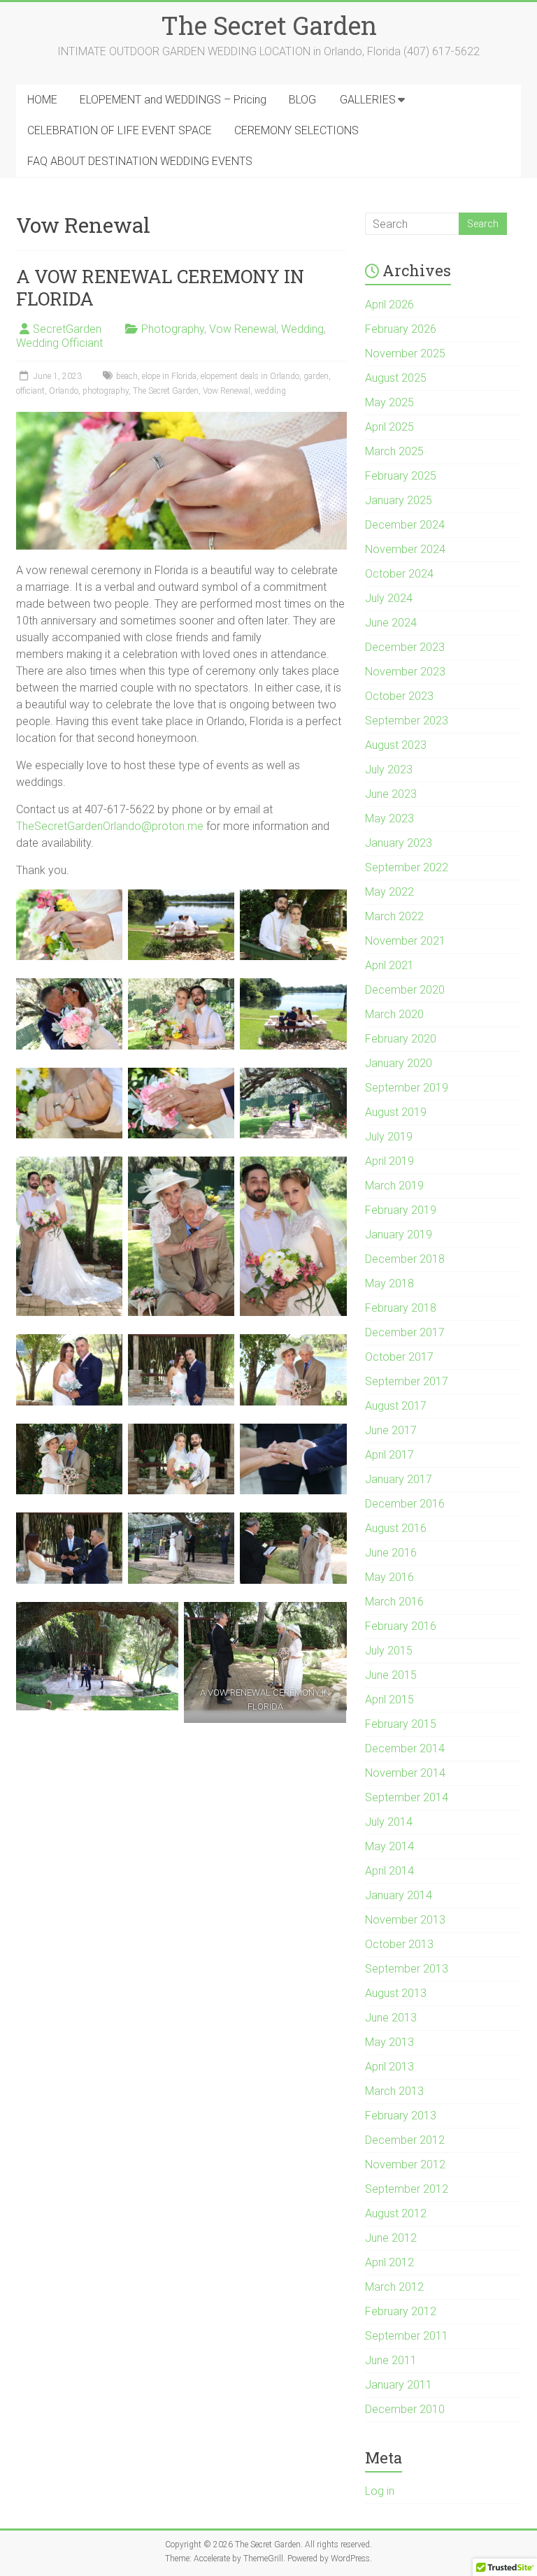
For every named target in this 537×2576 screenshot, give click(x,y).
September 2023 (407, 721)
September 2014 (407, 1797)
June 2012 (391, 2238)
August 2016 (396, 1528)
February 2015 (401, 1724)
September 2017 (407, 1381)
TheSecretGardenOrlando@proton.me (110, 826)
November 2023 (405, 672)
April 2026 (389, 305)
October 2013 (399, 1944)
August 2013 (396, 1993)
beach (127, 376)
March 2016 (394, 1602)
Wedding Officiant (59, 343)
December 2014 (405, 1748)
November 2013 (405, 1920)
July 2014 (389, 1822)
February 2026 (401, 329)
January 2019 (399, 1235)
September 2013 (407, 1969)
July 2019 (389, 1137)
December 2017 (405, 1332)
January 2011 (399, 2385)
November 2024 (405, 549)
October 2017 (399, 1357)
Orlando (64, 391)
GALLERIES (368, 100)
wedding (270, 391)
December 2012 (405, 2140)
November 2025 (405, 353)
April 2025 (389, 427)
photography (106, 391)
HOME (42, 100)
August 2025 (396, 378)
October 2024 (399, 574)
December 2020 (405, 990)
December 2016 (405, 1504)
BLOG (302, 100)
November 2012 (405, 2164)
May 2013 (389, 2042)
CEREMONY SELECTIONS (296, 130)
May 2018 (389, 1283)
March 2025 (394, 451)
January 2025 (399, 500)
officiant (30, 391)
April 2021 (389, 965)
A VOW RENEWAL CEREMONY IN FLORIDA (160, 287)
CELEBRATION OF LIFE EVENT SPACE (120, 130)
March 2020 (394, 1014)
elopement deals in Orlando (250, 376)
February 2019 (401, 1210)
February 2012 (401, 2311)
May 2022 (389, 892)
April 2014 (389, 1871)
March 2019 (394, 1186)
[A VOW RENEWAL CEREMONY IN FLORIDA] (181, 418)
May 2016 (389, 1577)
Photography (173, 329)
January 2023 (399, 843)
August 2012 (396, 2213)
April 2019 (389, 1161)
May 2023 (389, 818)
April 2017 (389, 1455)
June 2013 (391, 2018)
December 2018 (405, 1259)
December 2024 (405, 525)
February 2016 (401, 1626)
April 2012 (389, 2262)
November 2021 (405, 941)
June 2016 (391, 1553)
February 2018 (401, 1308)
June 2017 (391, 1430)
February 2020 (401, 1039)
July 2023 (389, 770)
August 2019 (396, 1112)
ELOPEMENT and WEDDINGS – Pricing (173, 100)
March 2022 (394, 916)
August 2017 (396, 1406)
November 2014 (405, 1773)
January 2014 (399, 1895)
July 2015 (389, 1651)
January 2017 (399, 1479)
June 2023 (391, 794)
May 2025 (389, 402)
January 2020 (399, 1063)
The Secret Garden (269, 25)
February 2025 (401, 476)
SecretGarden (67, 329)
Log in (380, 2491)
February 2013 (401, 2116)
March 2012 (394, 2287)
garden (316, 376)
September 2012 (407, 2189)
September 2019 (407, 1088)
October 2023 (399, 696)
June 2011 (391, 2360)
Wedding (302, 329)
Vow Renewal (243, 329)
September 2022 (407, 867)
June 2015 (391, 1675)
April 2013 (389, 2067)
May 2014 (389, 1846)
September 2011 (407, 2336)
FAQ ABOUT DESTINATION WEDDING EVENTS (140, 161)
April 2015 (389, 1700)
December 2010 (405, 2409)
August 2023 (396, 745)
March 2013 (394, 2091)
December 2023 (405, 647)
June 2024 (391, 623)
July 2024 (389, 598)
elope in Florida (169, 376)
